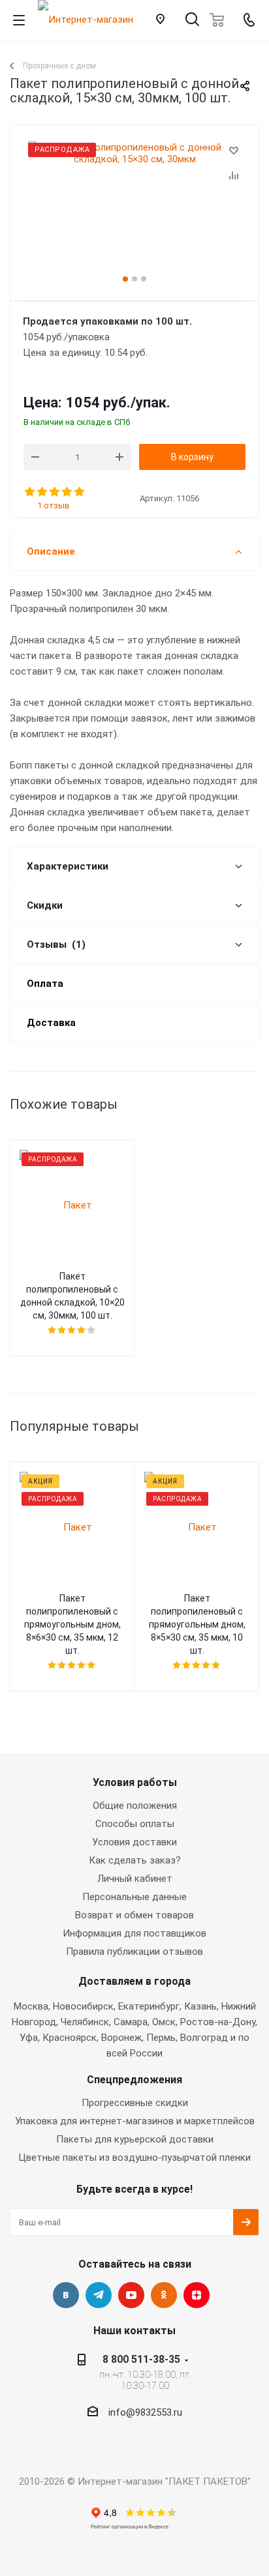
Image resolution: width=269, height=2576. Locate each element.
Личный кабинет (135, 1879)
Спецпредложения (134, 2080)
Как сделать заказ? (135, 1860)
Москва (31, 2006)
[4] (68, 492)
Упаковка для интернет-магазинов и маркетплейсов (135, 2121)
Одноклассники (164, 2295)
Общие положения (135, 1806)
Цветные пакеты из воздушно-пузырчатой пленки (134, 2158)
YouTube (131, 2295)
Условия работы (135, 1782)
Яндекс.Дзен (197, 2295)
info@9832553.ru (145, 2412)
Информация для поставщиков (134, 1933)
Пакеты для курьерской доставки (135, 2139)
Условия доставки (134, 1842)
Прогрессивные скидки (135, 2103)
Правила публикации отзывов (134, 1952)
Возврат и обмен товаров (134, 1915)
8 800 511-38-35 (141, 2359)
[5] (80, 492)
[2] (43, 492)
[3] (55, 492)
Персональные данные (134, 1897)
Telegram (99, 2295)
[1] (30, 492)
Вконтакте (66, 2295)
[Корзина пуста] (221, 20)
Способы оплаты (135, 1824)
